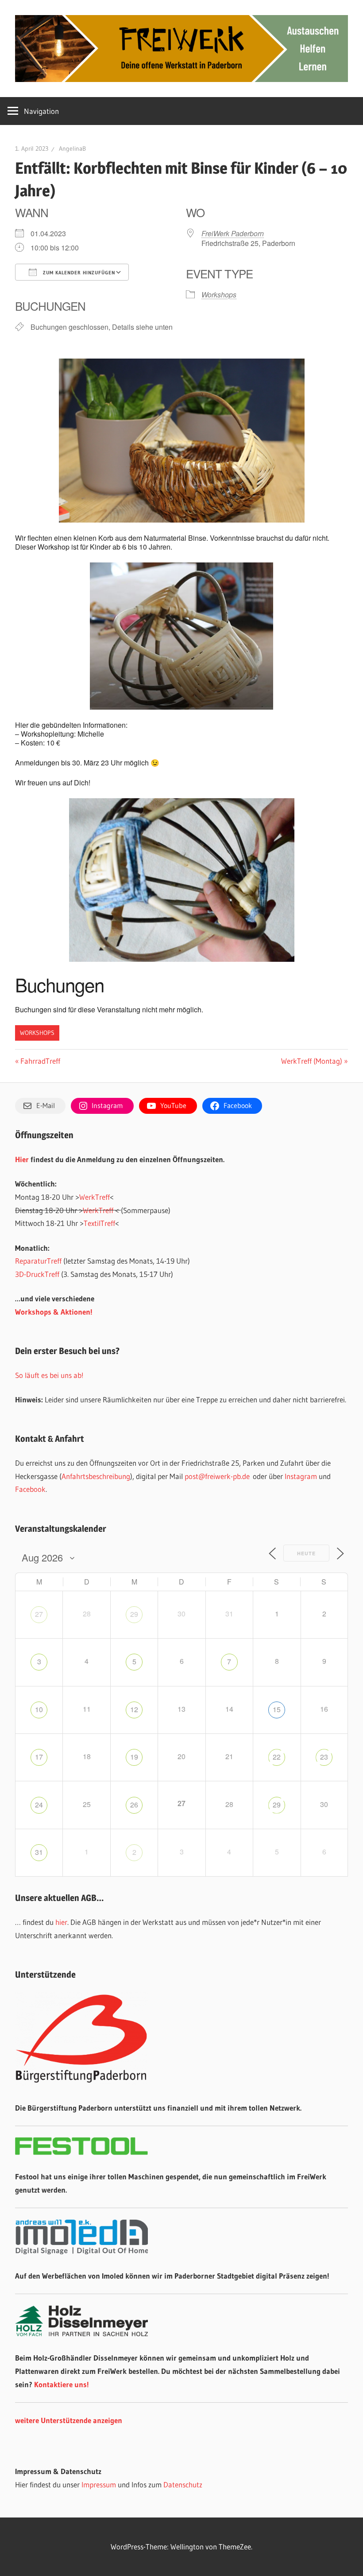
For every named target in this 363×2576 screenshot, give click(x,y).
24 (39, 1805)
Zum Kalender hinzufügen (78, 273)
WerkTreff (95, 1197)
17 (39, 1757)
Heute (306, 1553)
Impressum (99, 2484)
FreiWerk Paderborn (233, 233)
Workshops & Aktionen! (54, 1312)
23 (324, 1757)
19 (134, 1757)
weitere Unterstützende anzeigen (69, 2420)
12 (134, 1709)
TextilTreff (99, 1223)
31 (39, 1852)
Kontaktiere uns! (62, 2384)
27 (39, 1614)
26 (134, 1805)
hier (61, 1922)
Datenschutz (183, 2484)
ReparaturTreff (38, 1261)
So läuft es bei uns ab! (49, 1375)
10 (39, 1709)
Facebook (30, 1489)
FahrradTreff (40, 1061)
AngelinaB (72, 148)
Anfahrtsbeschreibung (96, 1476)
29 (134, 1614)
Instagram (301, 1476)
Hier (22, 1159)
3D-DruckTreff (37, 1274)
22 (277, 1757)
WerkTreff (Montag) (312, 1061)
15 (277, 1709)
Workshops (219, 295)
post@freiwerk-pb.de (217, 1476)
